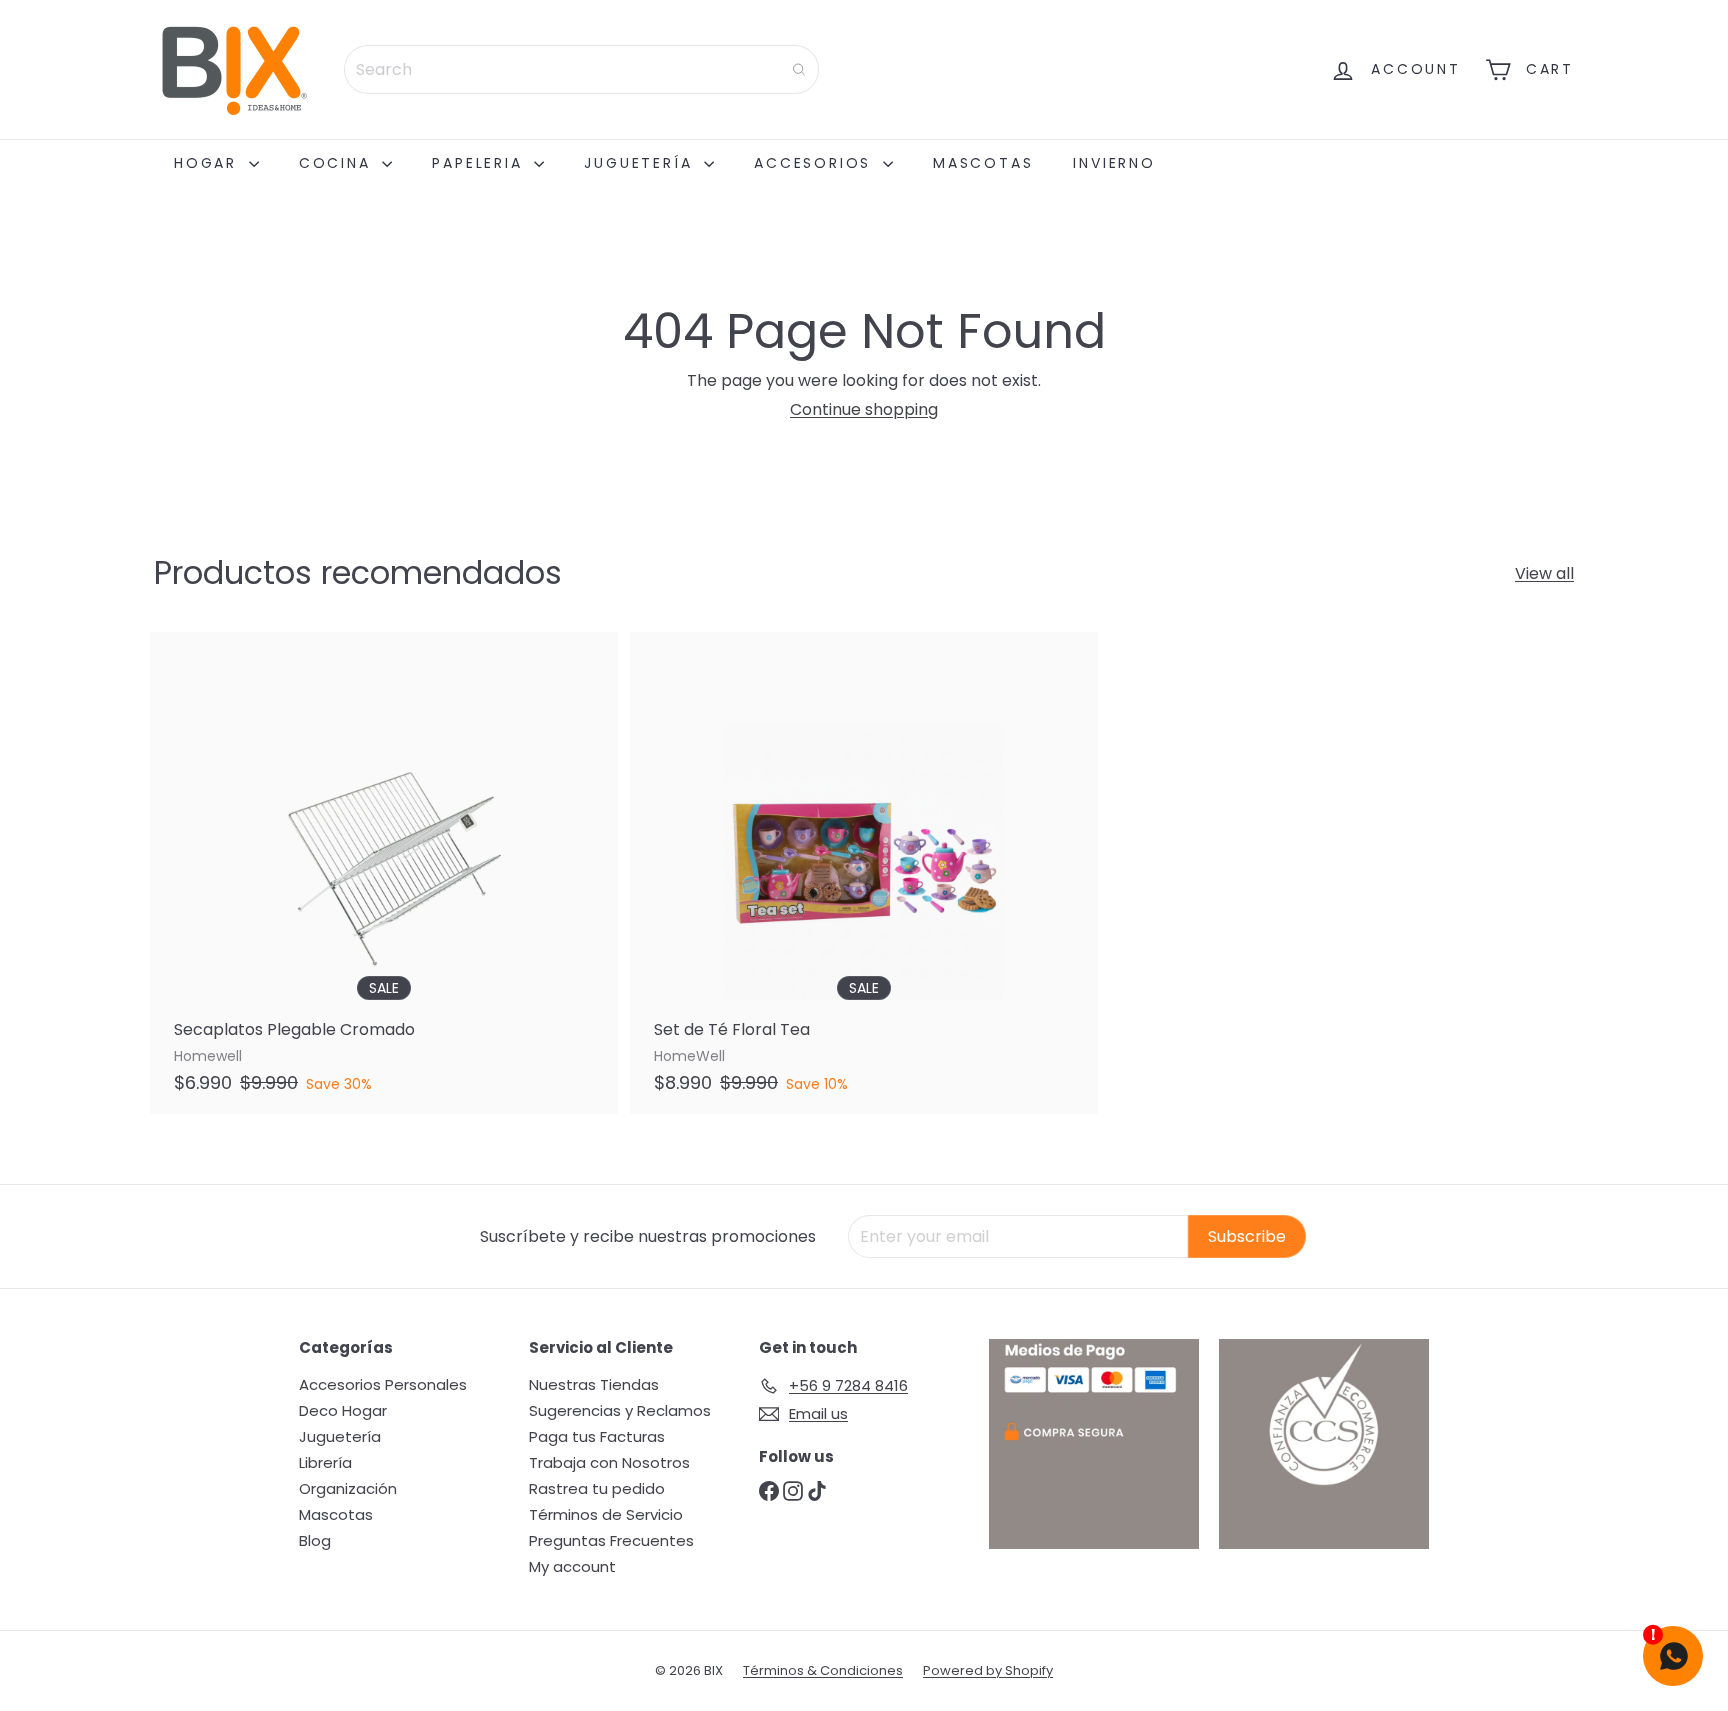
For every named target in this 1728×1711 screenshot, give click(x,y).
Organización (348, 1488)
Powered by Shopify (988, 1670)
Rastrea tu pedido (597, 1488)
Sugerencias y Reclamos (620, 1410)
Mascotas (983, 163)
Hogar (209, 163)
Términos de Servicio (606, 1514)
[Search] (799, 69)
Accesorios (816, 163)
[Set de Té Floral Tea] (864, 873)
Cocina (338, 163)
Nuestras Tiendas (594, 1384)
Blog (315, 1540)
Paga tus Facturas (597, 1436)
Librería (325, 1462)
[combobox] (581, 69)
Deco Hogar (343, 1410)
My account (572, 1566)
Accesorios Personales (383, 1384)
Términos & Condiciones (823, 1670)
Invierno (1114, 163)
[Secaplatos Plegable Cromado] (384, 873)
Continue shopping (864, 409)
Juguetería (641, 163)
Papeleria (480, 163)
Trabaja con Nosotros (609, 1462)
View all (1544, 573)
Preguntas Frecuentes (611, 1540)
